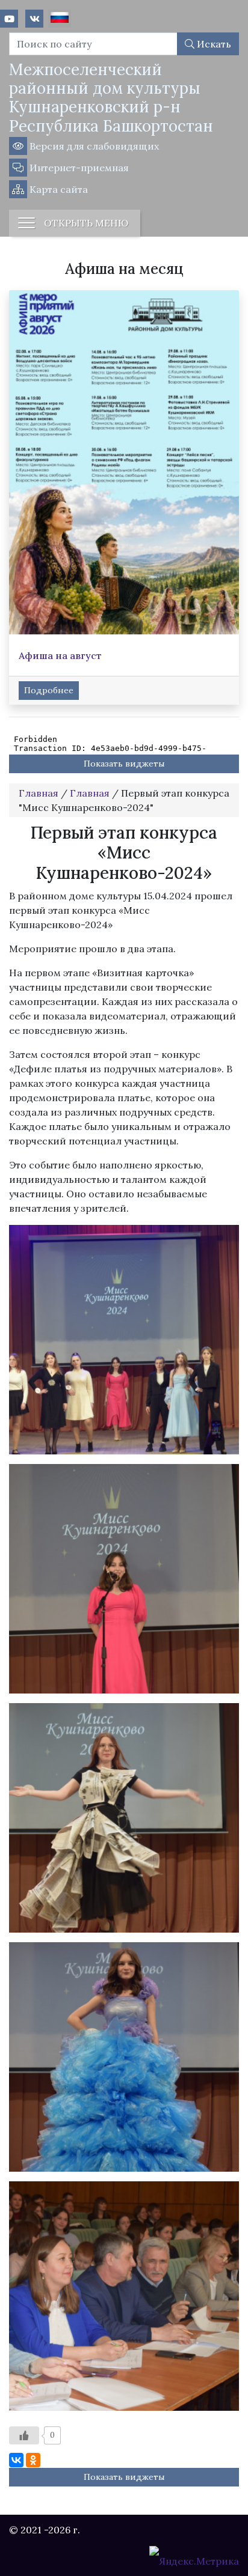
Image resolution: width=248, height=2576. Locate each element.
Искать (213, 44)
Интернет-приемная (78, 168)
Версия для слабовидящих (93, 146)
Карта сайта (57, 189)
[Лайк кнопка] (24, 2435)
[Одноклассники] (33, 2460)
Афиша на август (60, 655)
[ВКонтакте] (16, 2460)
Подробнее (49, 690)
